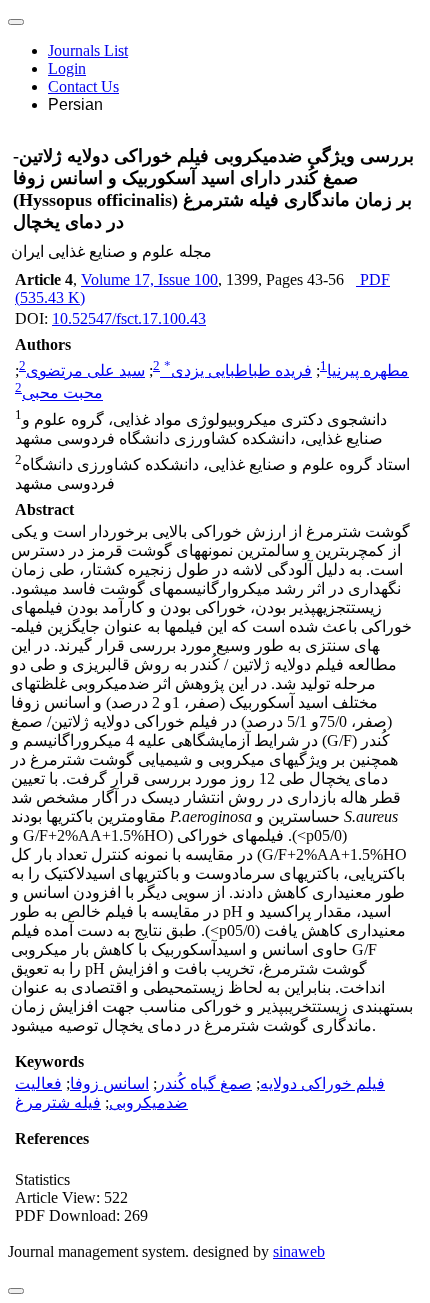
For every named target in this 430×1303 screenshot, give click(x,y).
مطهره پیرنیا (368, 370)
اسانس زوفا (109, 1083)
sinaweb (299, 1251)
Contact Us (83, 86)
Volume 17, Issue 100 (149, 279)
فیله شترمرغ (58, 1102)
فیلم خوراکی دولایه (322, 1083)
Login (67, 68)
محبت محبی (62, 393)
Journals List (88, 50)
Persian (75, 104)
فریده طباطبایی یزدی (238, 370)
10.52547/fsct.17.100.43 (129, 318)
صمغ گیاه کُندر (204, 1083)
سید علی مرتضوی (85, 370)
